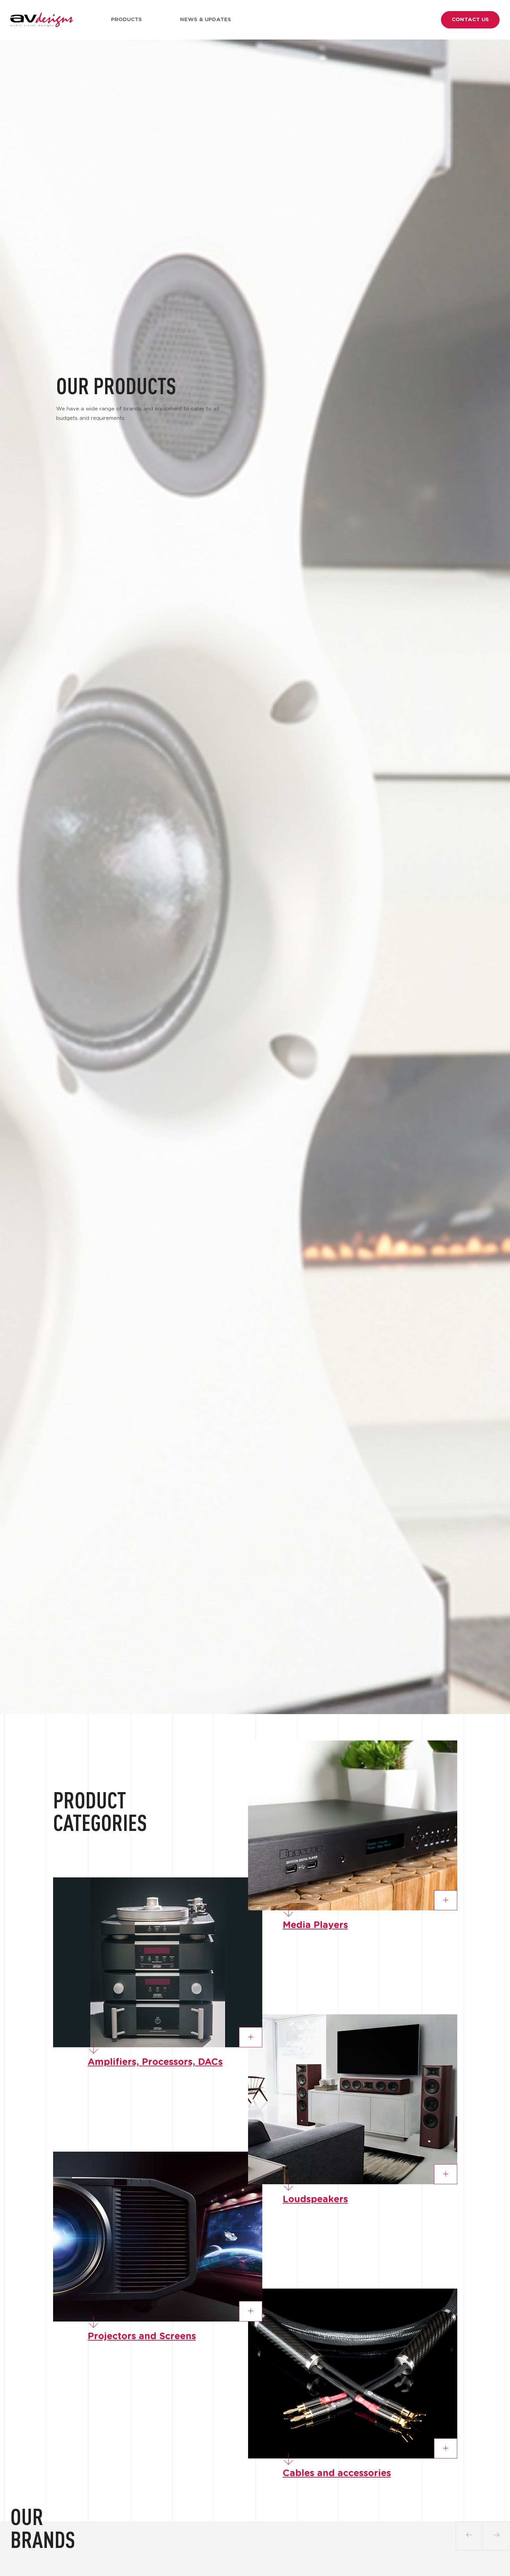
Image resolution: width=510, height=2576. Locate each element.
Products (126, 20)
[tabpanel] (255, 877)
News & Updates (206, 20)
